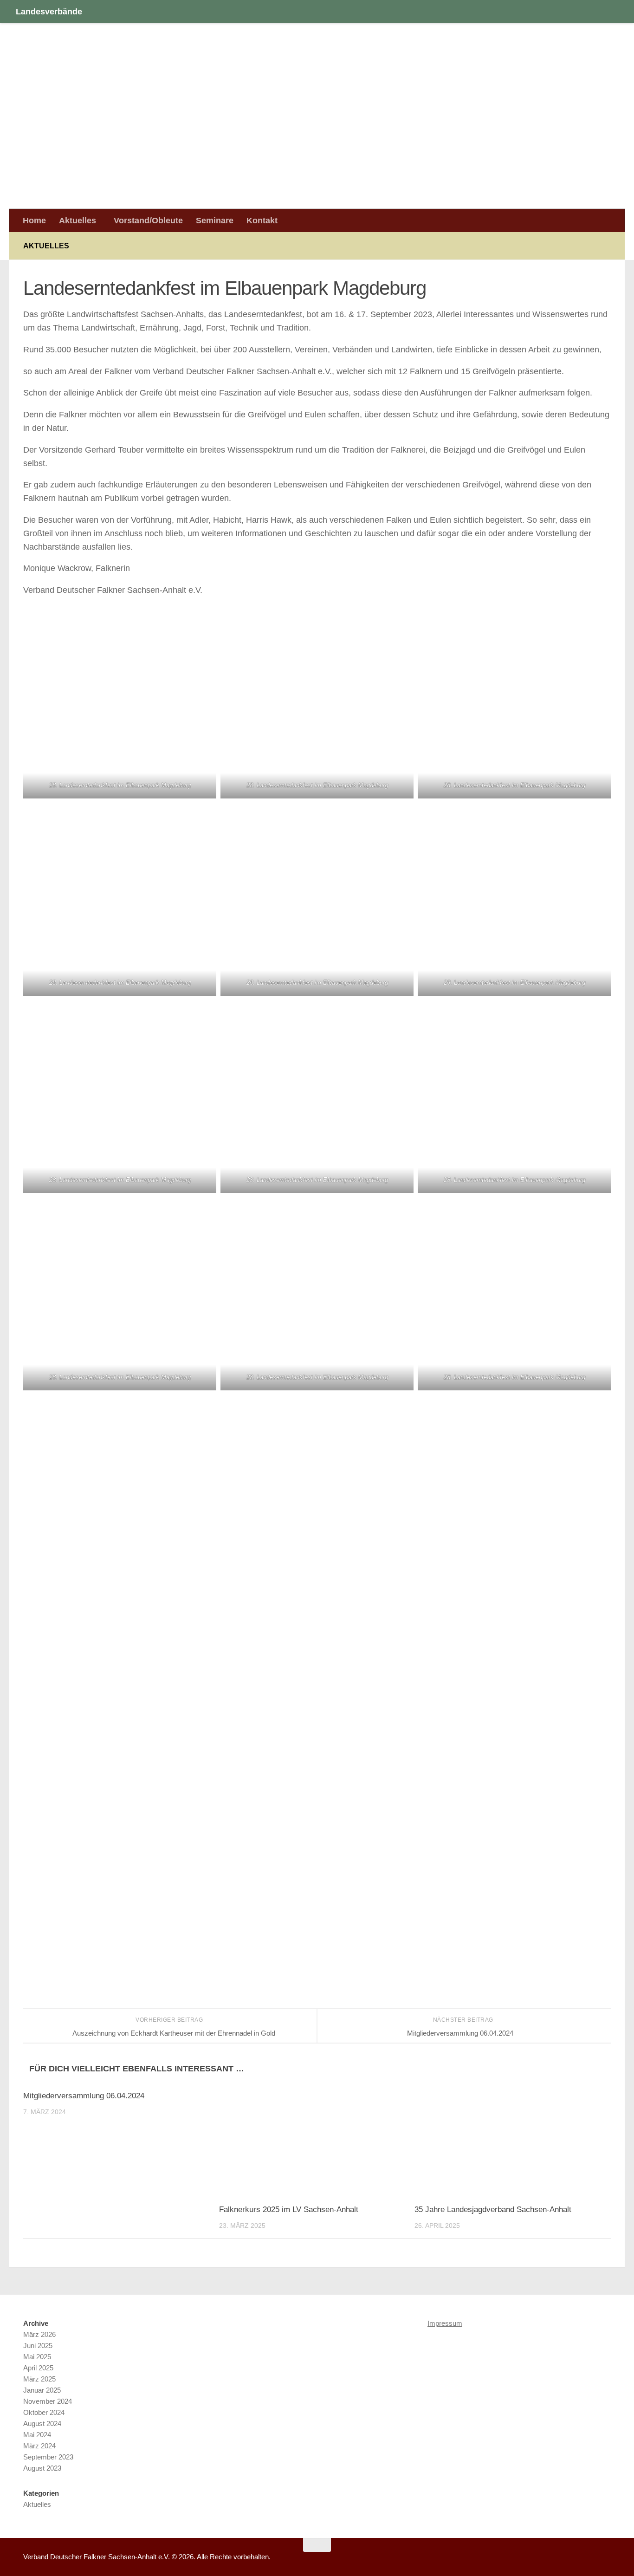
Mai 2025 (37, 2357)
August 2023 (42, 2468)
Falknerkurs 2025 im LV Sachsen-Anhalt (289, 2209)
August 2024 (42, 2424)
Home (34, 220)
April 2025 (38, 2368)
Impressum (445, 2323)
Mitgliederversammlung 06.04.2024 (84, 2096)
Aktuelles (78, 220)
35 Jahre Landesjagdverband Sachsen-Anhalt (493, 2209)
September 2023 (48, 2457)
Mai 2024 (37, 2435)
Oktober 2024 (44, 2412)
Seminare (215, 220)
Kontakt (262, 220)
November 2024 (48, 2401)
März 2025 (39, 2379)
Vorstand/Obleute (148, 220)
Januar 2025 (42, 2390)
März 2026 (39, 2334)
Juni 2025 (38, 2346)
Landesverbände (49, 11)
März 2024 (39, 2446)
